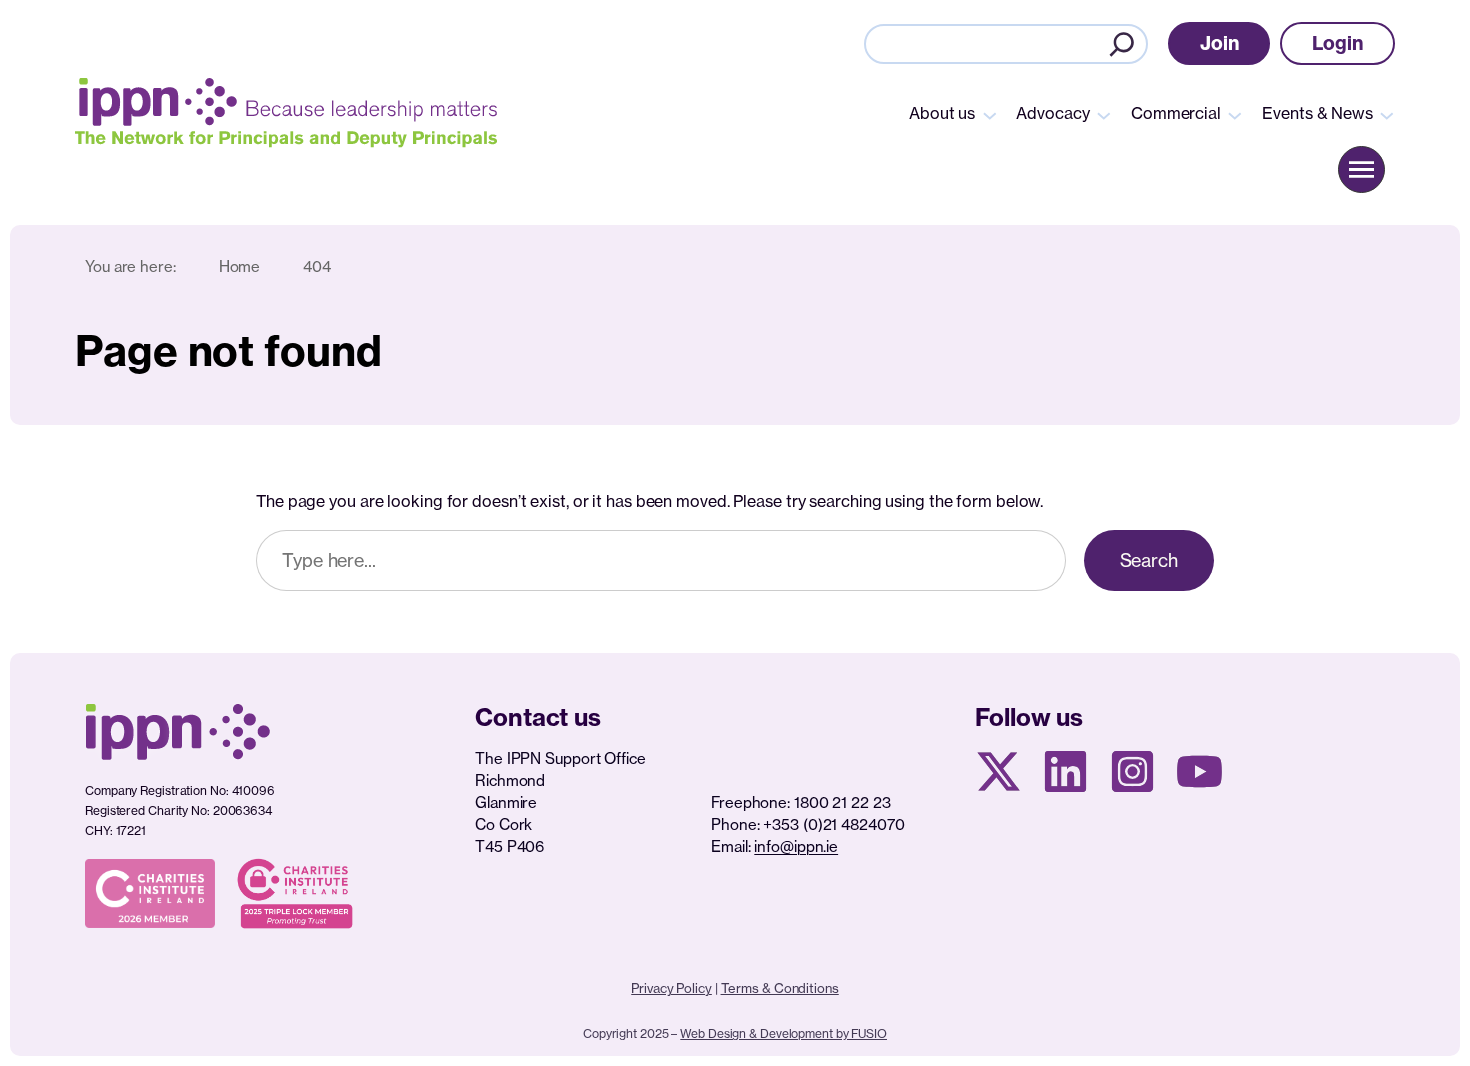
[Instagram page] (1132, 771)
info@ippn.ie (796, 846)
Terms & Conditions (780, 988)
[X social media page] (998, 771)
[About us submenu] (990, 114)
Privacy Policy (671, 988)
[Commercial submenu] (1235, 114)
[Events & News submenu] (1387, 114)
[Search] (1122, 44)
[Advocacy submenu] (1104, 114)
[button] (1219, 43)
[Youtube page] (1199, 771)
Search (1149, 560)
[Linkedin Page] (1065, 771)
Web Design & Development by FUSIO (783, 1033)
